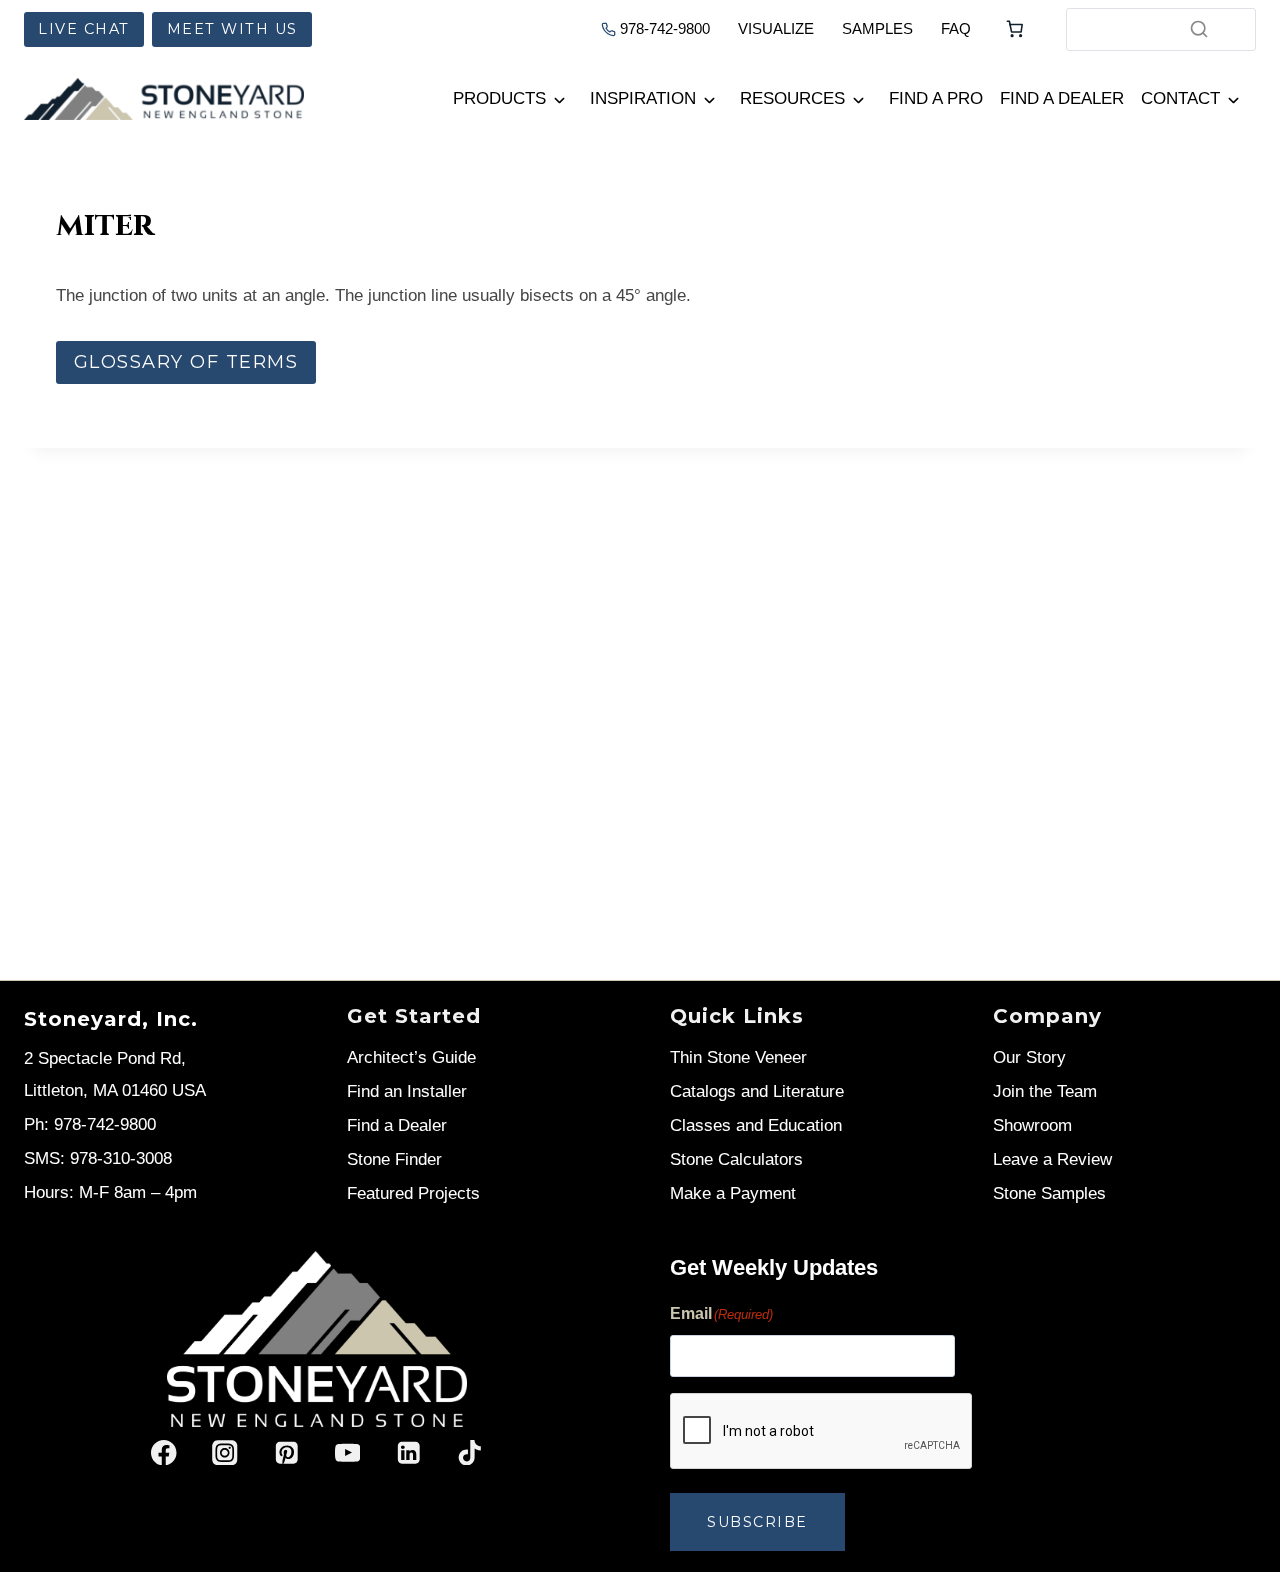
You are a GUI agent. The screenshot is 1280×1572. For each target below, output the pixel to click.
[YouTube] (347, 1452)
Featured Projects (413, 1193)
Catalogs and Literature (757, 1091)
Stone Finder (394, 1159)
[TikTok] (469, 1452)
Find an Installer (407, 1091)
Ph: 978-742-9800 (90, 1124)
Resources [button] (792, 98)
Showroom (1032, 1125)
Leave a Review (1052, 1159)
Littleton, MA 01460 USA (115, 1090)
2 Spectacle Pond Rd (102, 1058)
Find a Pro (936, 98)
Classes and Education (756, 1125)
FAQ (956, 28)
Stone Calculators (736, 1159)
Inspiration (643, 98)
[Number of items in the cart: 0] (1015, 29)
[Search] (1199, 29)
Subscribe (757, 1522)
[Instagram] (225, 1452)
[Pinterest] (286, 1452)
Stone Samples (1049, 1193)
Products (499, 98)
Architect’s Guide (411, 1057)
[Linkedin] (408, 1452)
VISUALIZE (776, 28)
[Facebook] (164, 1452)
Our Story (1029, 1057)
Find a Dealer (1062, 98)
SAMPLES (877, 28)
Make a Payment (733, 1193)
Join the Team (1045, 1091)
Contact (1180, 98)
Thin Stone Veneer (738, 1057)
